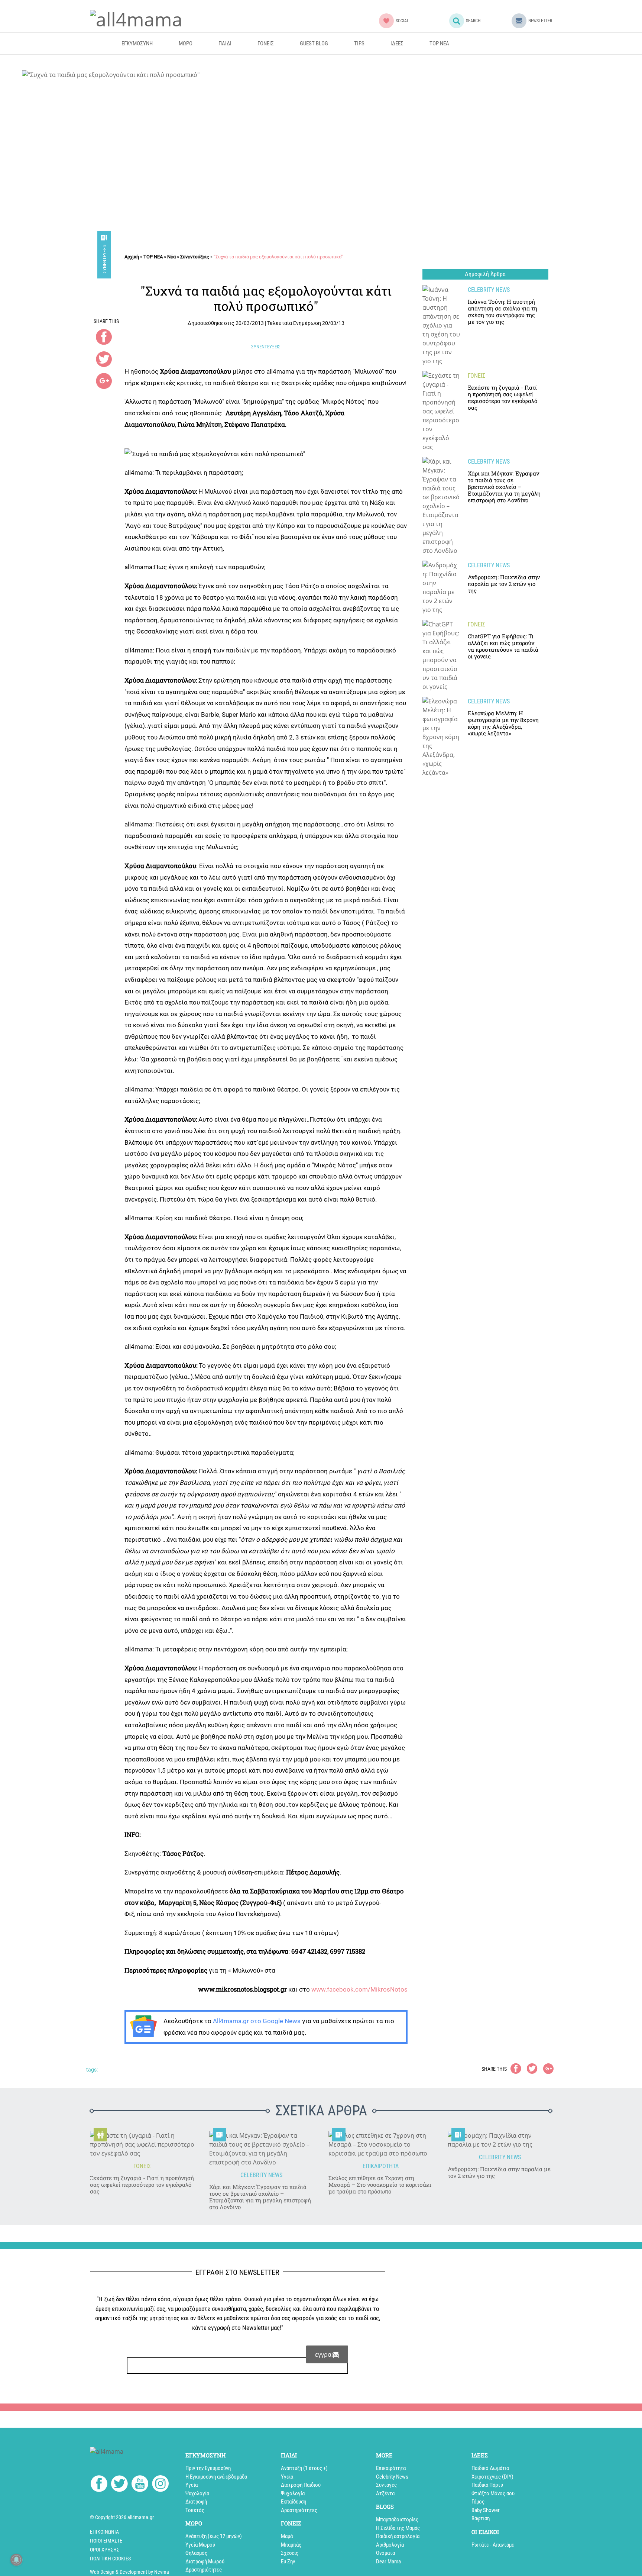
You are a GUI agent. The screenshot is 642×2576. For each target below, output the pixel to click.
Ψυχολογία (197, 2493)
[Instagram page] (160, 2485)
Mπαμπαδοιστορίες (397, 2519)
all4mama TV (498, 43)
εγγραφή (327, 2354)
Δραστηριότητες (204, 2570)
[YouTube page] (140, 2485)
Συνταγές (386, 2485)
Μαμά (287, 2536)
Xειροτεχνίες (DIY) (492, 2477)
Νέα (171, 257)
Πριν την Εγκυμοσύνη (208, 2468)
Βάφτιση (481, 2518)
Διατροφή (196, 2502)
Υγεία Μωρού (200, 2545)
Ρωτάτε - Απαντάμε (493, 2545)
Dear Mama (388, 2562)
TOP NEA (439, 43)
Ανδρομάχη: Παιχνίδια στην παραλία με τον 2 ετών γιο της (499, 2172)
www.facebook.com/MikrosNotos (359, 1989)
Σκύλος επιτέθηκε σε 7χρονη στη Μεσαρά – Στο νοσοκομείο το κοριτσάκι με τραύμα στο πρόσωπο (380, 2185)
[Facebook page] (99, 2485)
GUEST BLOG (314, 43)
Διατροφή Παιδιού (301, 2485)
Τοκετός (195, 2510)
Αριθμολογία (390, 2545)
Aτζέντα (385, 2493)
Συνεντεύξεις (105, 259)
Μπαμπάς (291, 2545)
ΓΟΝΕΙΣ (266, 43)
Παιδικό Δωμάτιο (490, 2468)
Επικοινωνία (104, 2532)
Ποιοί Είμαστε (106, 2541)
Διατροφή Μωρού (205, 2562)
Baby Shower (486, 2510)
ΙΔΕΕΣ (397, 43)
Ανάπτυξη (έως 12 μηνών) (214, 2536)
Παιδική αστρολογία (398, 2536)
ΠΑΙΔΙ (225, 43)
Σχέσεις (290, 2553)
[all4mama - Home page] (136, 18)
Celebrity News (392, 2477)
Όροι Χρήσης (105, 2550)
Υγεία (192, 2485)
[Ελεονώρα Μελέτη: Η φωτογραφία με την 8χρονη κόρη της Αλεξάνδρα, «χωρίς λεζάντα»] (441, 737)
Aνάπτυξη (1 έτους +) (304, 2468)
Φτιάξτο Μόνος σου (493, 2493)
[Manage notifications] (16, 2560)
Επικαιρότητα (391, 2468)
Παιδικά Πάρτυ (487, 2485)
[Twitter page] (119, 2485)
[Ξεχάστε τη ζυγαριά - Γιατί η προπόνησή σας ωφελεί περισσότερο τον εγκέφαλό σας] (441, 411)
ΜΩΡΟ (186, 43)
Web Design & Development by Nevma (129, 2572)
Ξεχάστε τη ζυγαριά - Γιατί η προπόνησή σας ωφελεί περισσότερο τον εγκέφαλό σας (142, 2185)
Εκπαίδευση (294, 2502)
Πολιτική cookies (110, 2559)
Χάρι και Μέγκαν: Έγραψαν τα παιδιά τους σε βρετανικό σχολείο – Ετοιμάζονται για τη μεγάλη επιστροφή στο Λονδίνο (260, 2197)
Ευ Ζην (288, 2562)
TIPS (359, 43)
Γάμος (478, 2502)
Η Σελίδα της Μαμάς (398, 2528)
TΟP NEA (153, 257)
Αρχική (132, 257)
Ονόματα (385, 2553)
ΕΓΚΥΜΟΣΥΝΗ (137, 43)
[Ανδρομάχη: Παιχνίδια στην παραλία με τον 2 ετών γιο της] (441, 587)
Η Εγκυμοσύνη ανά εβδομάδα (216, 2477)
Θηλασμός (196, 2553)
